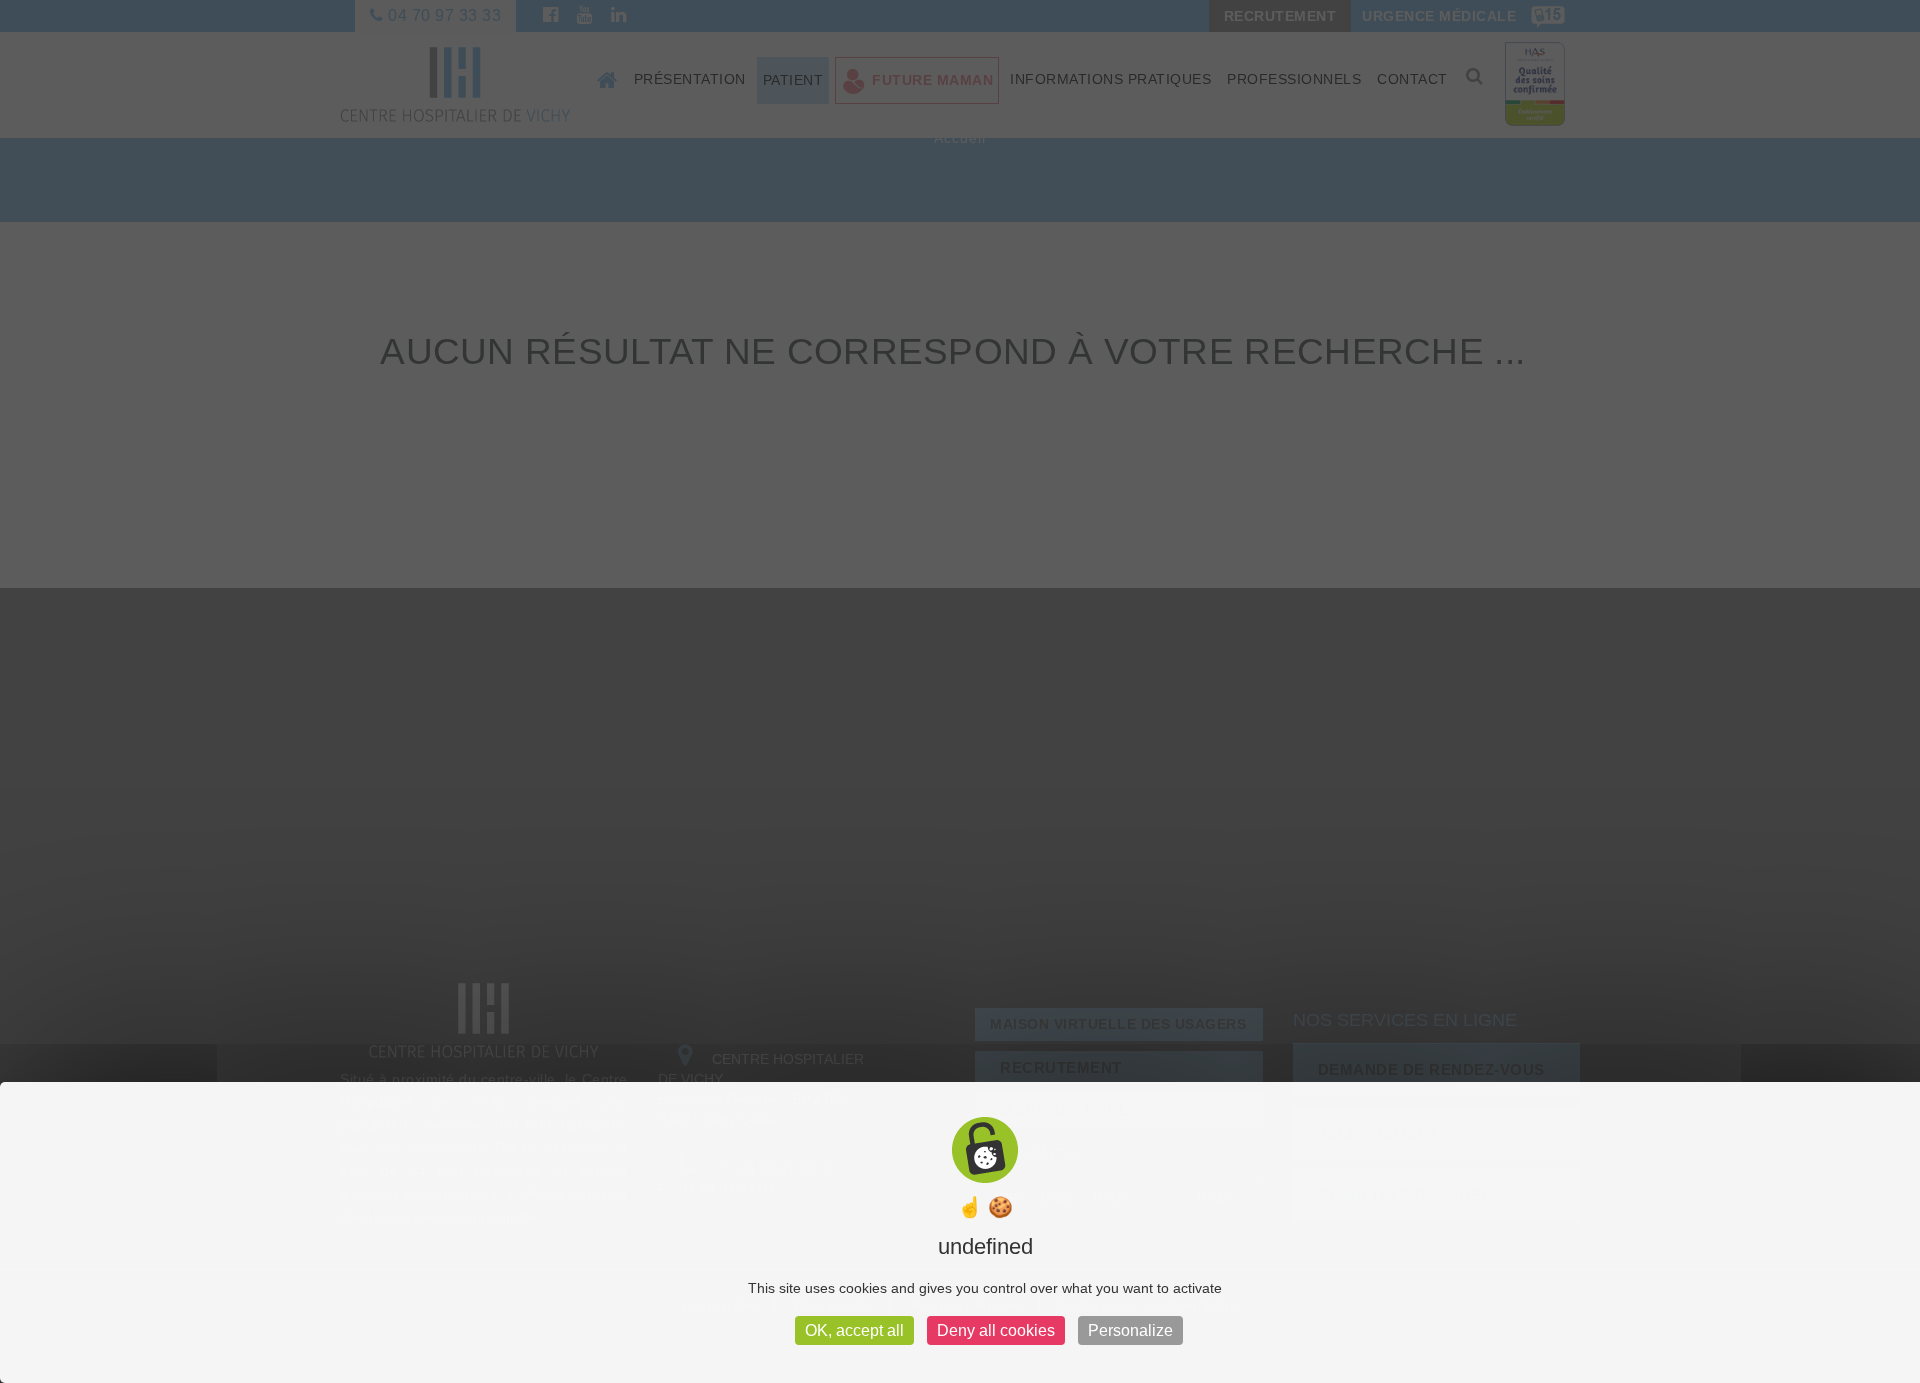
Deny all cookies (996, 1330)
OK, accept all (854, 1330)
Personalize (1130, 1330)
